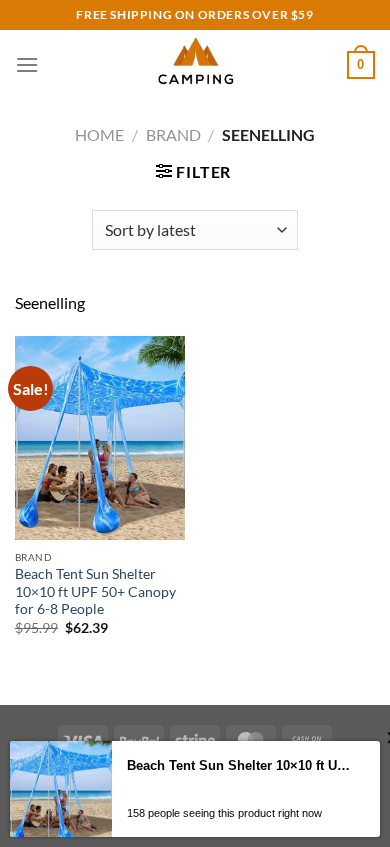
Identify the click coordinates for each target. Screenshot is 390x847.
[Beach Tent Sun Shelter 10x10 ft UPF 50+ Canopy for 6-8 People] (100, 438)
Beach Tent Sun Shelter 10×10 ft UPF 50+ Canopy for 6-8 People (95, 591)
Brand (173, 134)
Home (99, 134)
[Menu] (27, 64)
